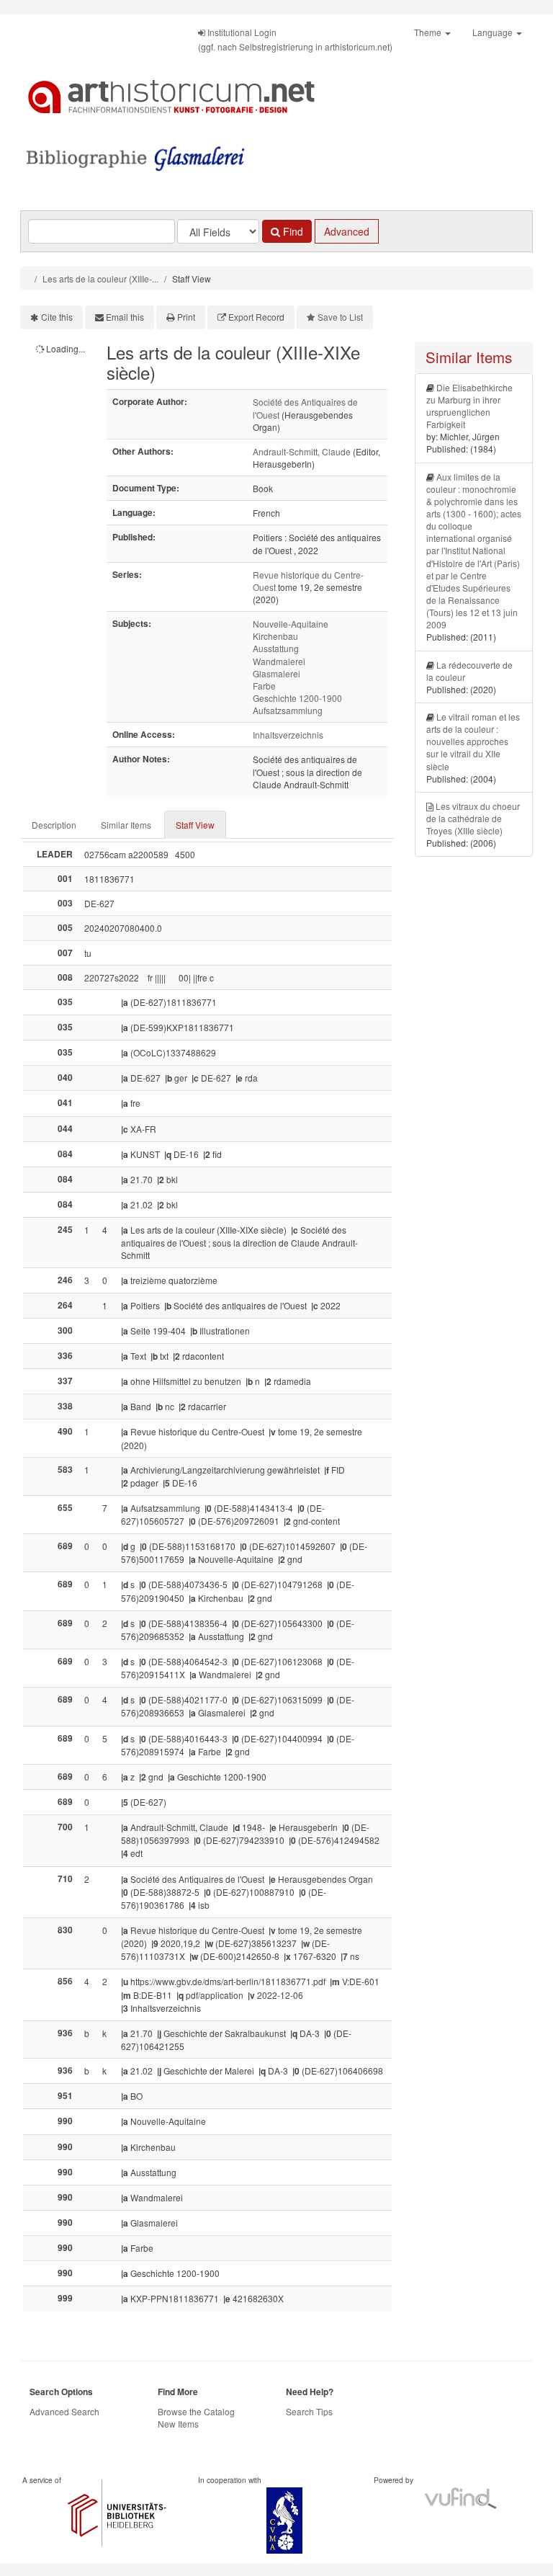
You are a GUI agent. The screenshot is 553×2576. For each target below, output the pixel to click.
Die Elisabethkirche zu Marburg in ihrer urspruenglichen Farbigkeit (469, 406)
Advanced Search (64, 2411)
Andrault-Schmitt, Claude (302, 451)
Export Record (256, 317)
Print (186, 317)
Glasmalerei (276, 673)
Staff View (195, 825)
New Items (178, 2424)
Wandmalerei (279, 661)
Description (54, 825)
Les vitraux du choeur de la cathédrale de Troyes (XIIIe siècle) (473, 818)
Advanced (347, 231)
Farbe (264, 686)
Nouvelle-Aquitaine (291, 624)
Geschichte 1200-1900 (297, 698)
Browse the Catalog (196, 2411)
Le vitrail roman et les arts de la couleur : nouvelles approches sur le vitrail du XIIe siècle (473, 741)
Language (494, 32)
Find (292, 231)
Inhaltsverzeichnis (288, 735)
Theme (429, 32)
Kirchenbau (275, 636)
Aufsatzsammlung (288, 710)
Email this (125, 317)
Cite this (57, 317)
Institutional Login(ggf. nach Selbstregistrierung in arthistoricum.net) (295, 39)
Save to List (340, 317)
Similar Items (126, 825)
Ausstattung (276, 648)
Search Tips (309, 2411)
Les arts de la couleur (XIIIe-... (100, 278)
